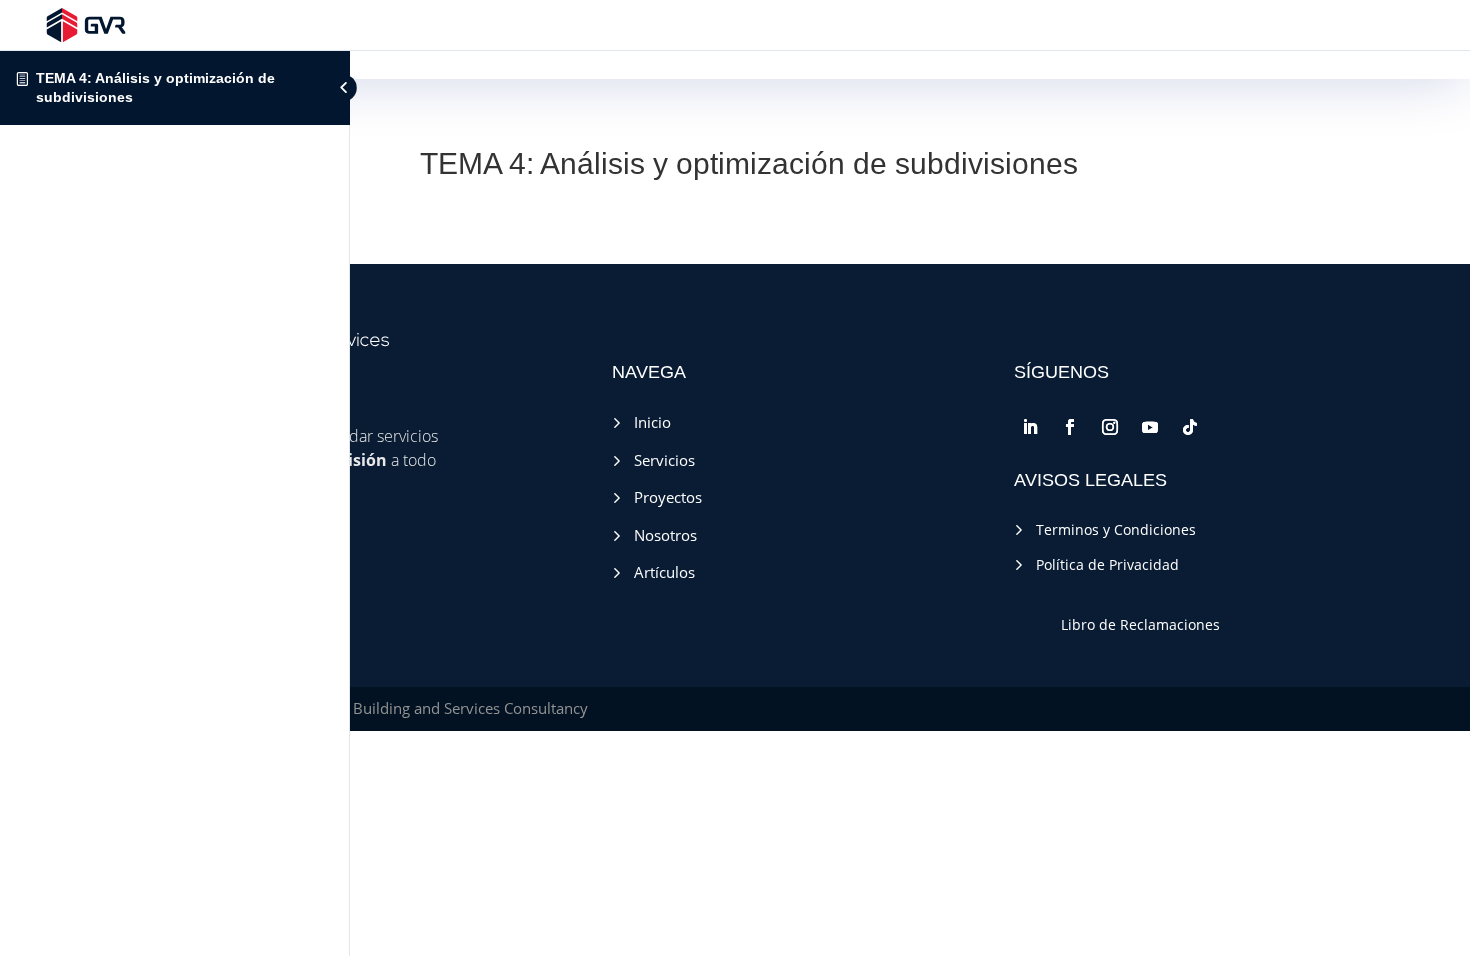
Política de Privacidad (1101, 564)
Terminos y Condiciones (1110, 529)
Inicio (646, 422)
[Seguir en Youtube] (1150, 427)
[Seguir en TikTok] (1190, 427)
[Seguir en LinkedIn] (1030, 427)
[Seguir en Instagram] (1110, 427)
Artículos (658, 572)
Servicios (658, 460)
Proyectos (662, 497)
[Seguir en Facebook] (1070, 427)
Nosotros (659, 535)
